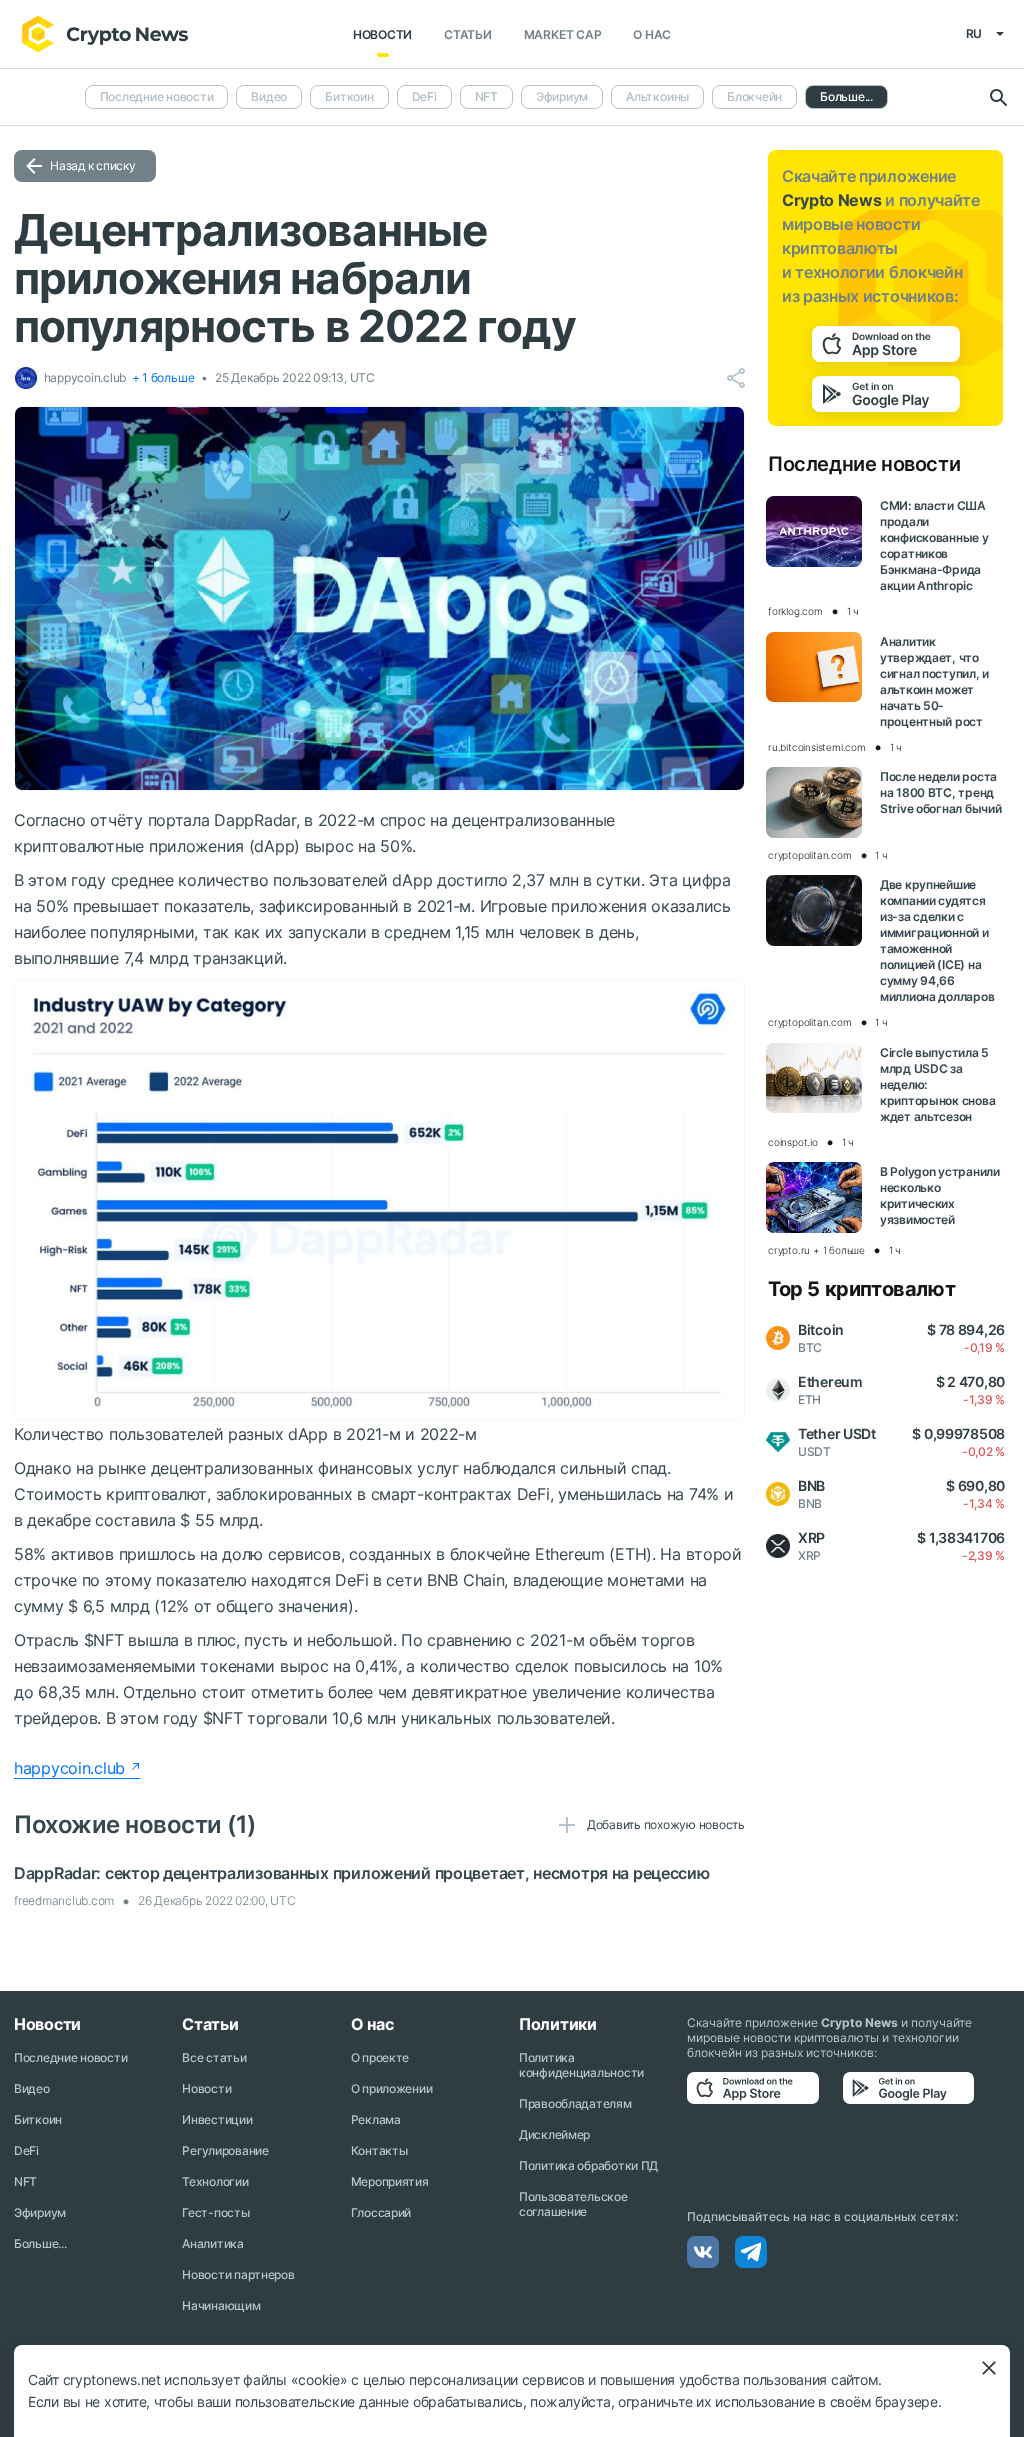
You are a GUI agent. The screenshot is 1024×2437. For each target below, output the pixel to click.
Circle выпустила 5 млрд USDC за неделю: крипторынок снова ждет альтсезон (937, 1084)
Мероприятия (390, 2181)
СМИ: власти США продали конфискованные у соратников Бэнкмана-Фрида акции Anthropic (934, 545)
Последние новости (157, 96)
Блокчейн (754, 96)
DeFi (424, 96)
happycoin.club (69, 1768)
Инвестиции (217, 2119)
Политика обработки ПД (588, 2165)
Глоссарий (381, 2212)
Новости (382, 34)
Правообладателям (575, 2103)
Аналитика (212, 2243)
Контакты (379, 2150)
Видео (269, 96)
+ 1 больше (163, 377)
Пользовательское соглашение (573, 2204)
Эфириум (562, 96)
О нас (652, 34)
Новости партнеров (238, 2274)
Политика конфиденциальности (581, 2065)
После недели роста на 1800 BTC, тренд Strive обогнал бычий (940, 792)
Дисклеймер (554, 2134)
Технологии (215, 2181)
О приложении (392, 2088)
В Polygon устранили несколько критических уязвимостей (940, 1195)
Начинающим (221, 2305)
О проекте (380, 2057)
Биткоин (349, 96)
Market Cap (563, 34)
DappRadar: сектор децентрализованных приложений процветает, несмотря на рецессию (362, 1873)
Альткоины (657, 96)
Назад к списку (93, 165)
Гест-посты (215, 2212)
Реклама (376, 2119)
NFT (486, 96)
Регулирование (225, 2150)
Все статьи (214, 2057)
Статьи (468, 34)
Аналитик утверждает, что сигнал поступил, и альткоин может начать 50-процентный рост (934, 681)
